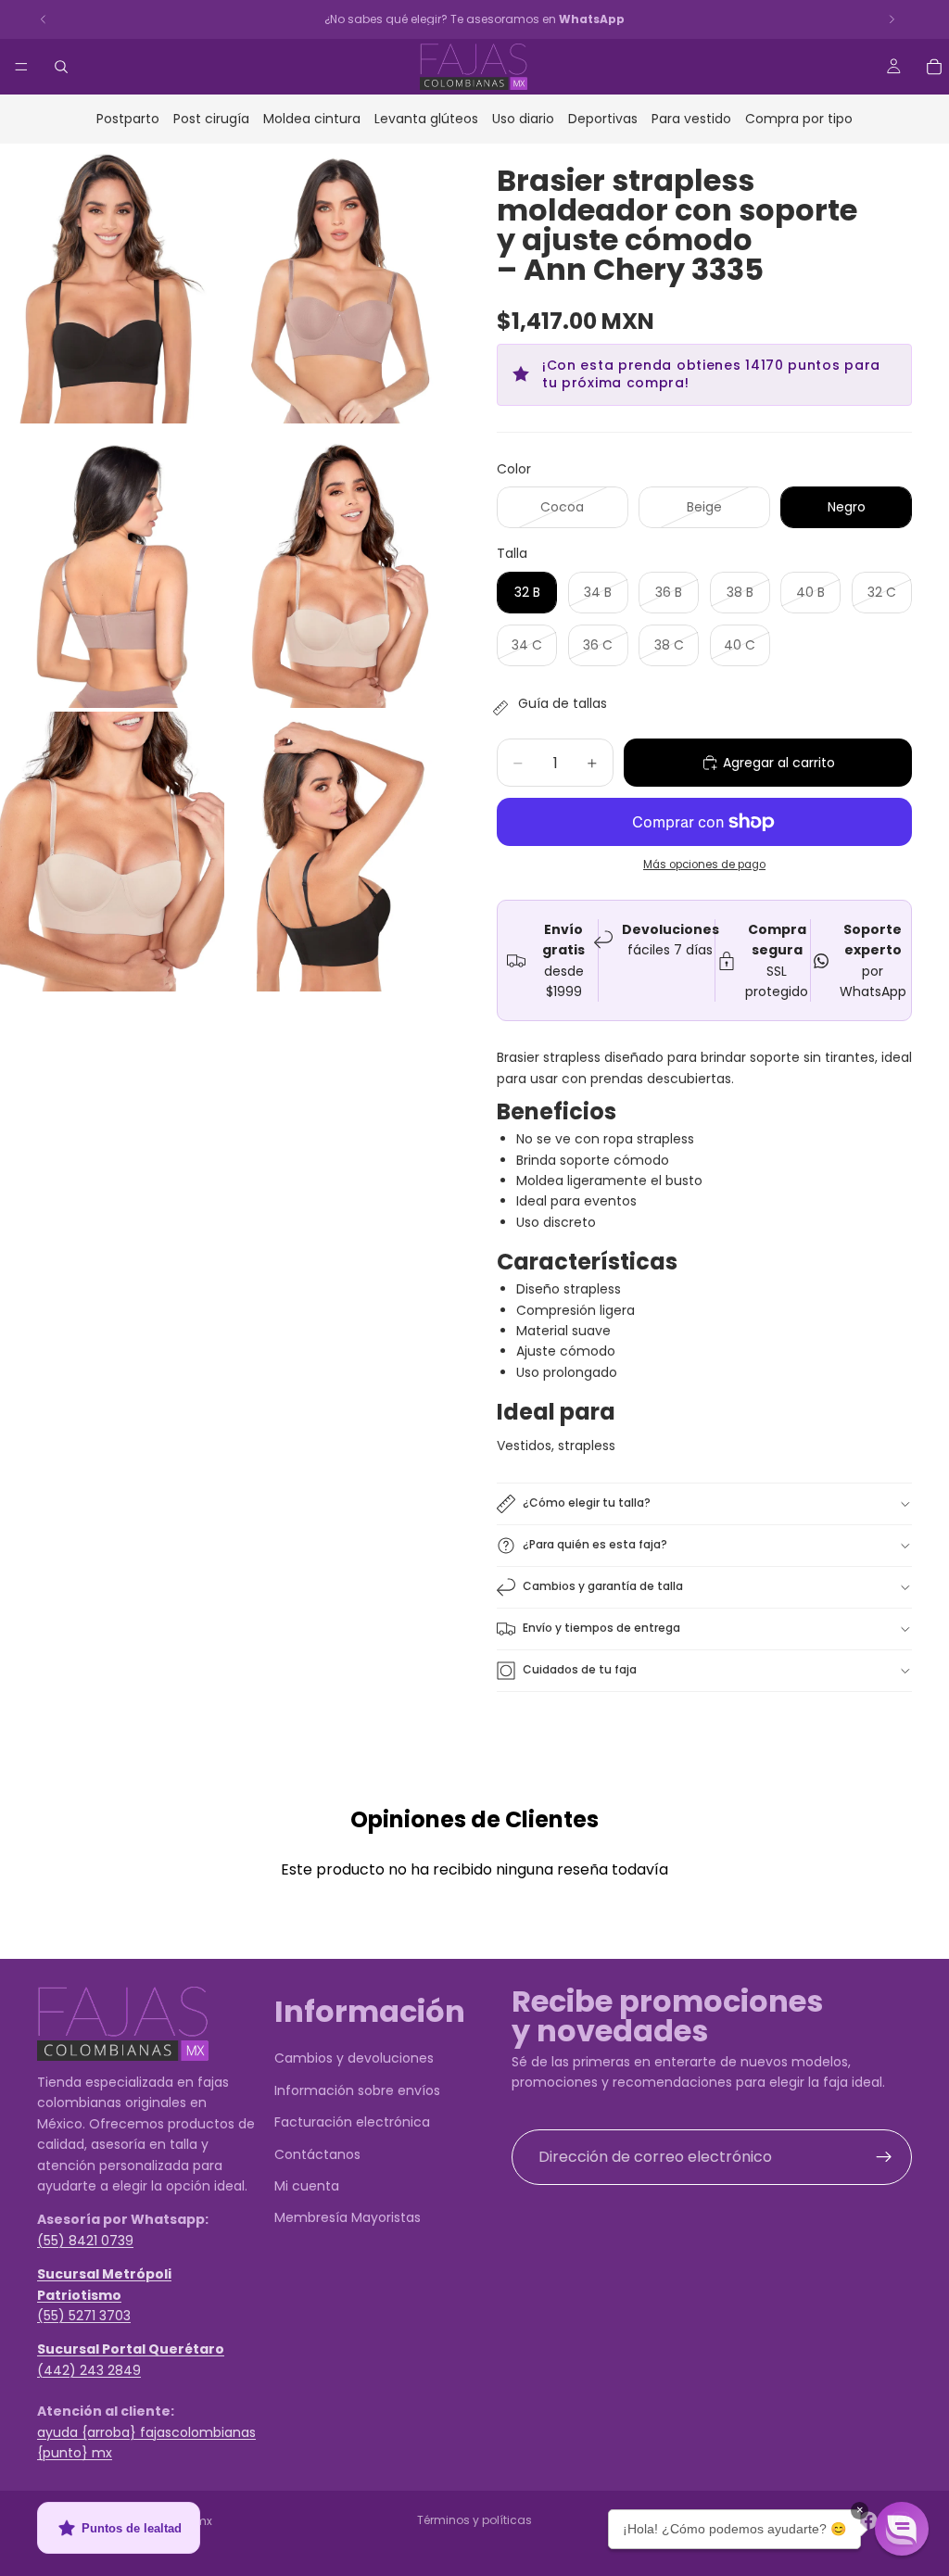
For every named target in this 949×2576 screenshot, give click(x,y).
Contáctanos (317, 2153)
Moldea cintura (312, 119)
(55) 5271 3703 (84, 2315)
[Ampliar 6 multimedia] (340, 852)
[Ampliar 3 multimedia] (112, 568)
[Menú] (21, 67)
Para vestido (691, 119)
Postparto (128, 119)
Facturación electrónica (352, 2122)
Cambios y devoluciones (354, 2058)
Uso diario (523, 119)
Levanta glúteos (426, 119)
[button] (902, 2529)
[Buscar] (61, 67)
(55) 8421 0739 (85, 2240)
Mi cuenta (307, 2186)
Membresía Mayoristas (348, 2217)
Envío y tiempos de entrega (601, 1628)
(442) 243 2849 (89, 2369)
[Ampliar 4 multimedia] (340, 568)
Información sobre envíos (357, 2090)
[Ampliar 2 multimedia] (340, 284)
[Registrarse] (884, 2156)
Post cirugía (211, 119)
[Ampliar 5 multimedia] (112, 852)
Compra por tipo (799, 119)
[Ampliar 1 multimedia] (112, 284)
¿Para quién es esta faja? (595, 1544)
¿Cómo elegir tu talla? (587, 1503)
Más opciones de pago (704, 865)
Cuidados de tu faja (580, 1669)
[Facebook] (868, 2520)
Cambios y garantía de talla (603, 1586)
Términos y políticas (474, 2520)
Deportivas (603, 119)
